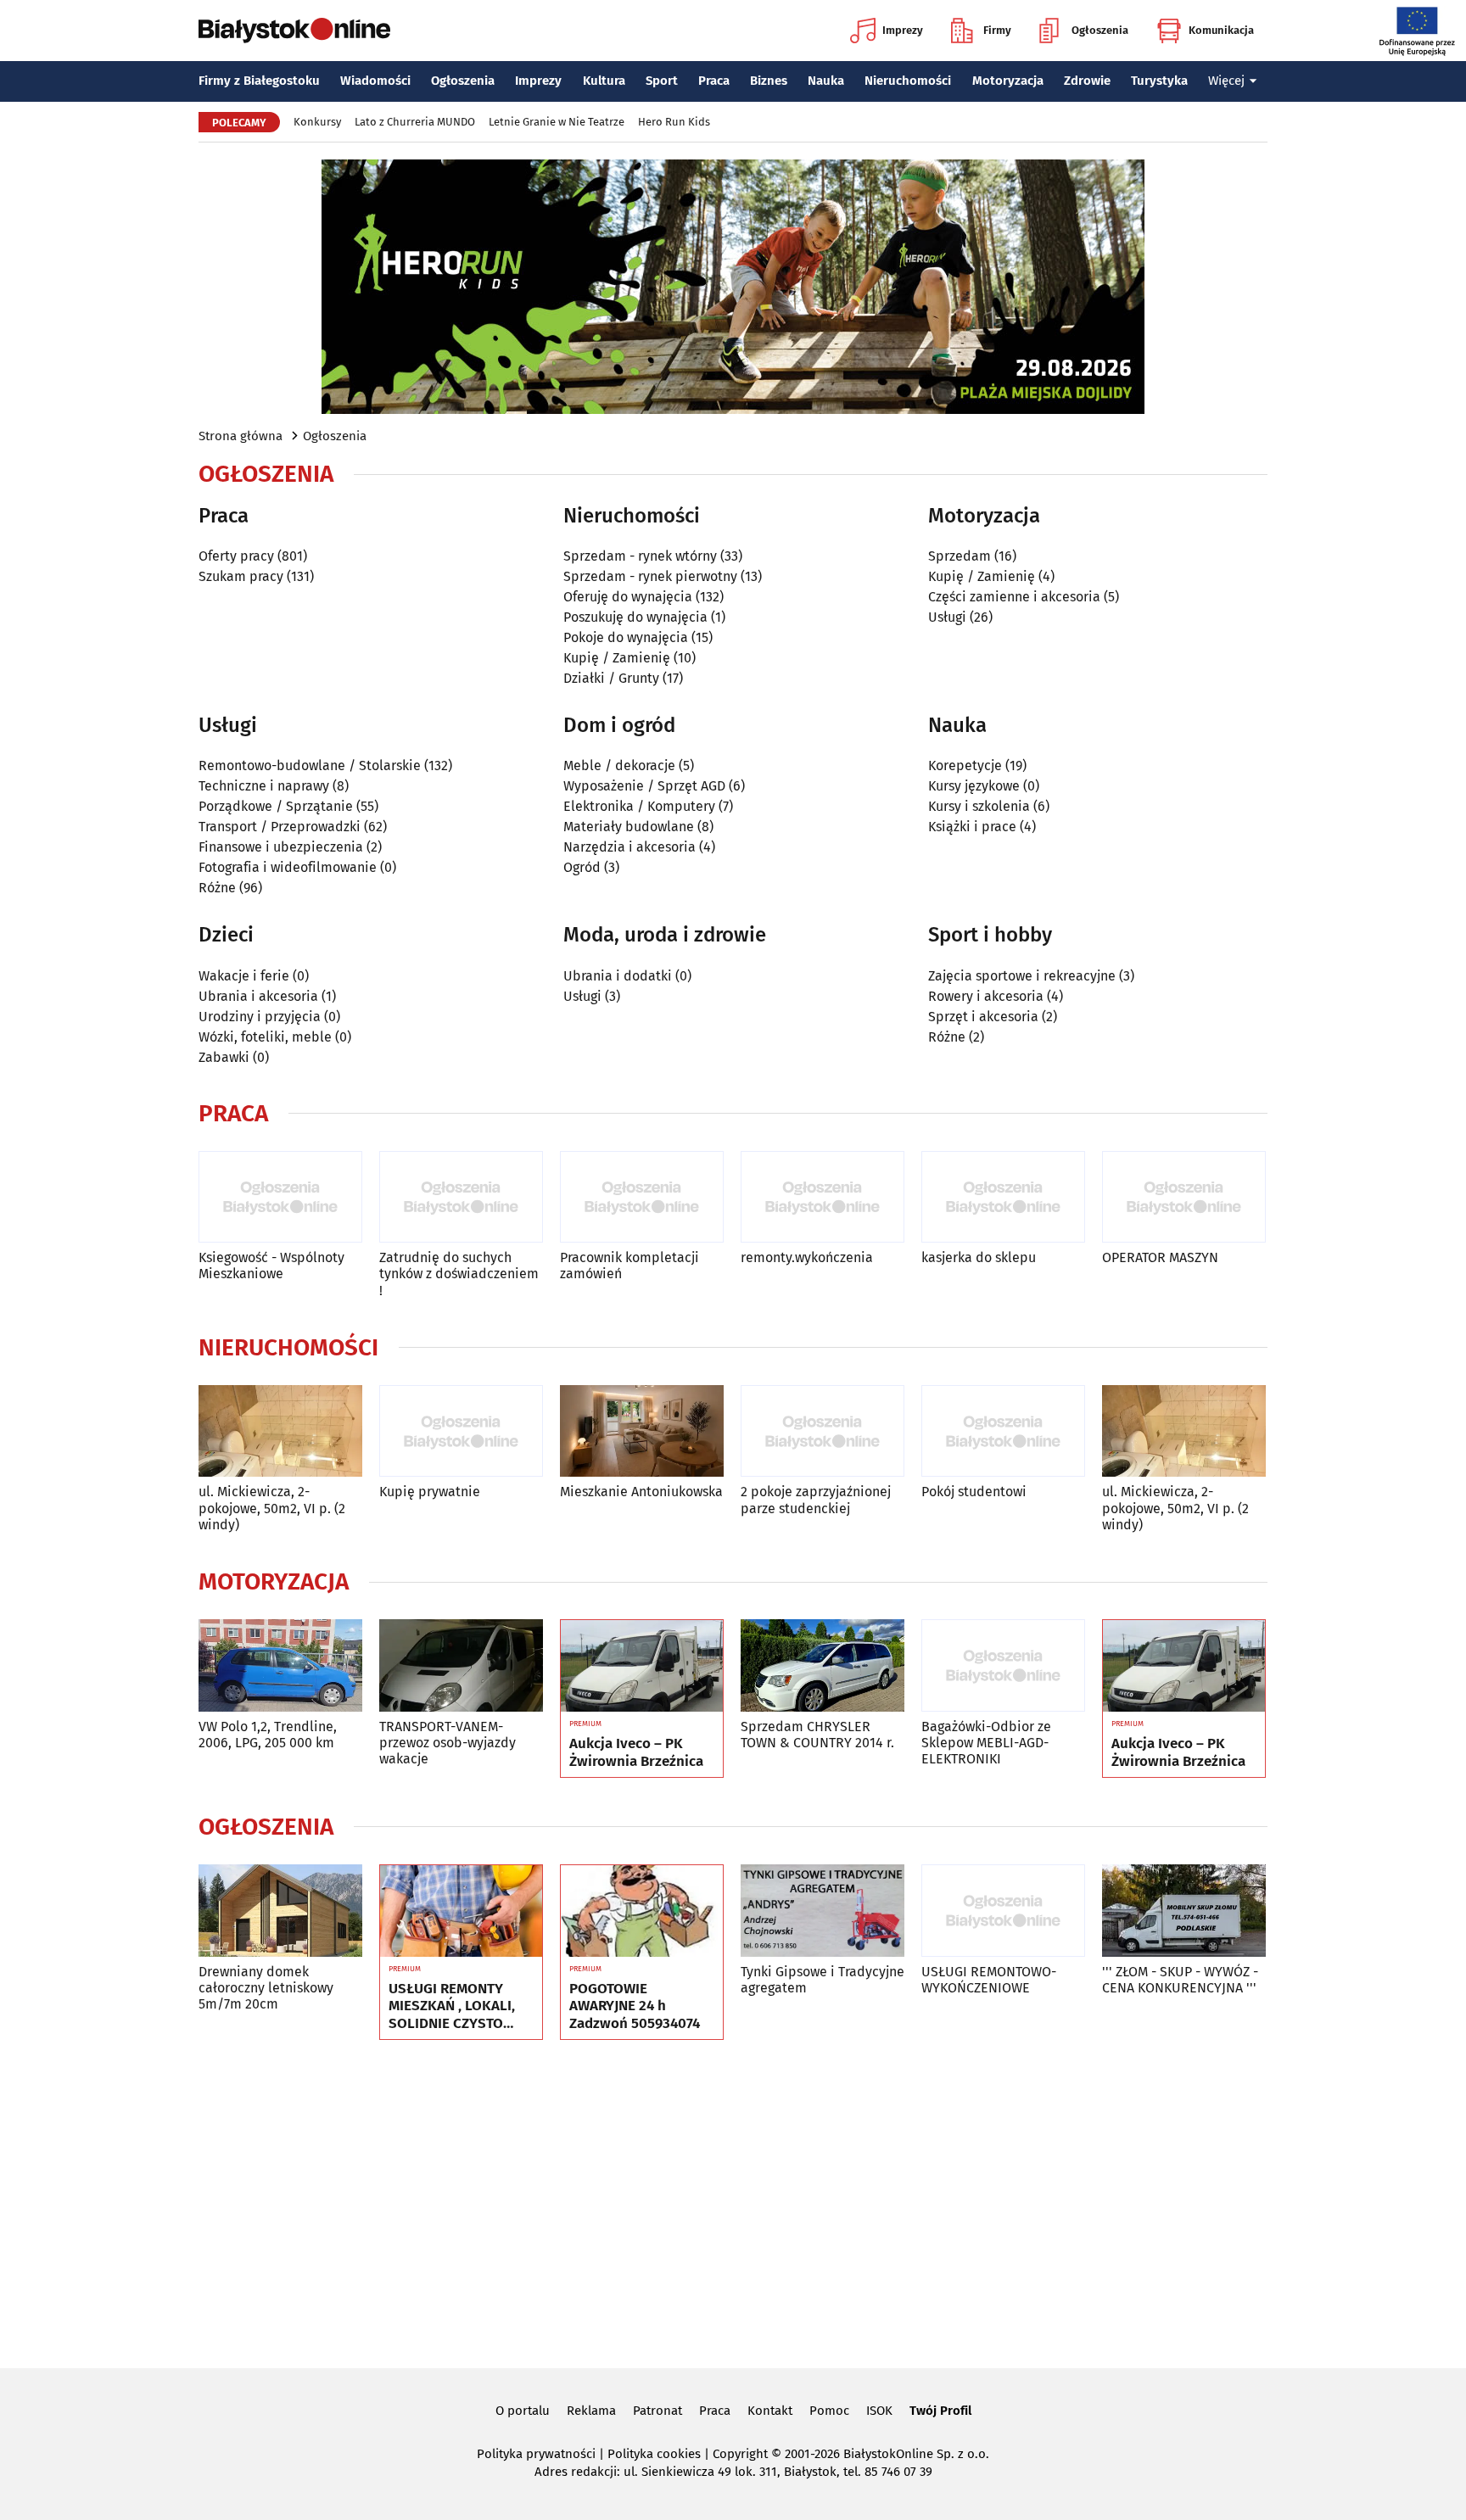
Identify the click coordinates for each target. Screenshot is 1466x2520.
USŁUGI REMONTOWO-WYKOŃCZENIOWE (989, 1980)
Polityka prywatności (536, 2454)
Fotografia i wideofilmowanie (288, 867)
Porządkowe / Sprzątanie (276, 806)
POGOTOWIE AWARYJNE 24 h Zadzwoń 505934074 (635, 2006)
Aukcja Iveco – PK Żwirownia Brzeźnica (636, 1752)
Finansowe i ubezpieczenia (281, 847)
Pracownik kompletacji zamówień (629, 1266)
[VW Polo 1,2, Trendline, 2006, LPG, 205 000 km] (280, 1665)
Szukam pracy (241, 576)
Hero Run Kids (674, 122)
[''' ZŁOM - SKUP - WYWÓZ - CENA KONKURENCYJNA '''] (1184, 1911)
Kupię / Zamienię (617, 658)
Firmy (997, 30)
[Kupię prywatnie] (461, 1431)
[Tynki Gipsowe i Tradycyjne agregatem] (823, 1911)
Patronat (657, 2411)
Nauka (826, 81)
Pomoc (829, 2411)
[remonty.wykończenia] (823, 1197)
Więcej (1226, 81)
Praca (714, 81)
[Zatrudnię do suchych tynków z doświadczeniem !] (461, 1197)
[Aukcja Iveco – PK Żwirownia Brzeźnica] (642, 1666)
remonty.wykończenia (807, 1257)
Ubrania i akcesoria (258, 996)
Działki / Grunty (611, 678)
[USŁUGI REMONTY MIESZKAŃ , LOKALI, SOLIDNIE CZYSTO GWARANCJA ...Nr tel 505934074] (461, 1911)
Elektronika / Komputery (639, 806)
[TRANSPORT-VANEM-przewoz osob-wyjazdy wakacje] (461, 1665)
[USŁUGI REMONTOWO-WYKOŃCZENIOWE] (1003, 1911)
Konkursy (317, 122)
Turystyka (1159, 81)
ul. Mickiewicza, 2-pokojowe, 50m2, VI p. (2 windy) (272, 1508)
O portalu (523, 2411)
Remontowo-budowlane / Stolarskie (310, 765)
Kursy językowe (974, 786)
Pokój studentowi (974, 1492)
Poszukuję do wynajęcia (635, 617)
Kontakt (770, 2411)
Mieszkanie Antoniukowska (641, 1492)
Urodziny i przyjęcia (260, 1017)
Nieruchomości (908, 81)
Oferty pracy (236, 556)
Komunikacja (1221, 30)
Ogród (582, 867)
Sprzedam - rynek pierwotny (650, 576)
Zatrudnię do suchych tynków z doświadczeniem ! (459, 1274)
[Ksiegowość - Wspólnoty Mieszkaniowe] (280, 1197)
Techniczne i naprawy (264, 786)
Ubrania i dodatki (618, 976)
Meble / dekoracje (619, 765)
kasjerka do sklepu (979, 1257)
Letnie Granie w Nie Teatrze (557, 122)
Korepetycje (965, 765)
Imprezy (903, 30)
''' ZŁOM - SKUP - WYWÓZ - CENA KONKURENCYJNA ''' (1180, 1980)
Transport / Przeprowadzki (280, 827)
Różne (217, 888)
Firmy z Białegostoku (259, 81)
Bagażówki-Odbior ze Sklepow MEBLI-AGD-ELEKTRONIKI (986, 1743)
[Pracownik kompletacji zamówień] (642, 1197)
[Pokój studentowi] (1003, 1431)
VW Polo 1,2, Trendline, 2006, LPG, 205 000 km (268, 1735)
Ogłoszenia (1100, 30)
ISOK (879, 2411)
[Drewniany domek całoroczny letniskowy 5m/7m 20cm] (280, 1911)
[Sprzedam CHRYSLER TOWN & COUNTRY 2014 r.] (823, 1665)
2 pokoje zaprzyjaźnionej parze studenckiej (816, 1500)
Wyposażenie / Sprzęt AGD (644, 786)
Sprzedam (960, 556)
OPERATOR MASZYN (1160, 1257)
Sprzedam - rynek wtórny (640, 556)
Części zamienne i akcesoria (1014, 597)
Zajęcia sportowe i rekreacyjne (1022, 976)
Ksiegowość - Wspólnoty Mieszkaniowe (271, 1266)
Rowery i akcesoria (986, 996)
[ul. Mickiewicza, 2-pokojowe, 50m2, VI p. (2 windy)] (280, 1431)
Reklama (591, 2411)
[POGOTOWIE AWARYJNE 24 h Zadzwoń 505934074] (642, 1911)
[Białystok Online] (294, 31)
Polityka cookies (654, 2454)
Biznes (769, 81)
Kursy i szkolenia (979, 806)
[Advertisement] (733, 2201)
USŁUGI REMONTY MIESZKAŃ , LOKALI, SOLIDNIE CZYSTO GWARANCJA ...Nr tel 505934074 (452, 2006)
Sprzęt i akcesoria (983, 1017)
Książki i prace (972, 827)
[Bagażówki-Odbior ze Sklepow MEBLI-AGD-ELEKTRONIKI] (1003, 1665)
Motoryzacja (1008, 81)
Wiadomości (375, 81)
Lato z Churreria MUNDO (415, 122)
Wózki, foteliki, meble (265, 1037)
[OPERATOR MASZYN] (1184, 1197)
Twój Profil (940, 2411)
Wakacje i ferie (244, 976)
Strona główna (241, 436)
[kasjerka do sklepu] (1003, 1197)
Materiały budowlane (629, 827)
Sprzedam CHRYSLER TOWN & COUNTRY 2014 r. (817, 1735)
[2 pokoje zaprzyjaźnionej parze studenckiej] (823, 1431)
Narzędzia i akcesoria (629, 847)
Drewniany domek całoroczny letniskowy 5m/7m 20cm (266, 1988)
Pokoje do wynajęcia (626, 637)
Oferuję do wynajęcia (628, 597)
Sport (662, 81)
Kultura (604, 81)
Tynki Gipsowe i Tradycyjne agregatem (823, 1980)
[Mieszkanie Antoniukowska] (642, 1431)
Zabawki (224, 1057)
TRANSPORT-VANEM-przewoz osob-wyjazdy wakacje (448, 1743)
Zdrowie (1087, 81)
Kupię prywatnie (430, 1492)
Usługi (947, 617)
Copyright (740, 2454)
